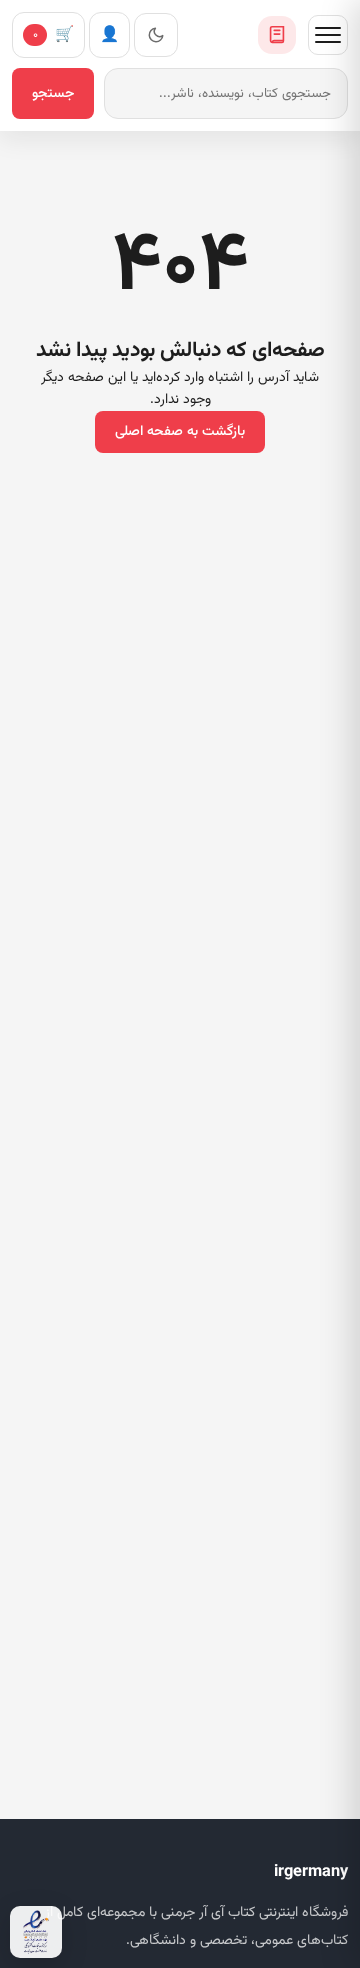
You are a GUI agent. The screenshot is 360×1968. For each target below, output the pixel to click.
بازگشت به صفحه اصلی (180, 432)
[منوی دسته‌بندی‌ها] (328, 35)
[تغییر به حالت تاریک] (156, 35)
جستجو (53, 94)
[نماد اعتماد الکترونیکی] (36, 1932)
